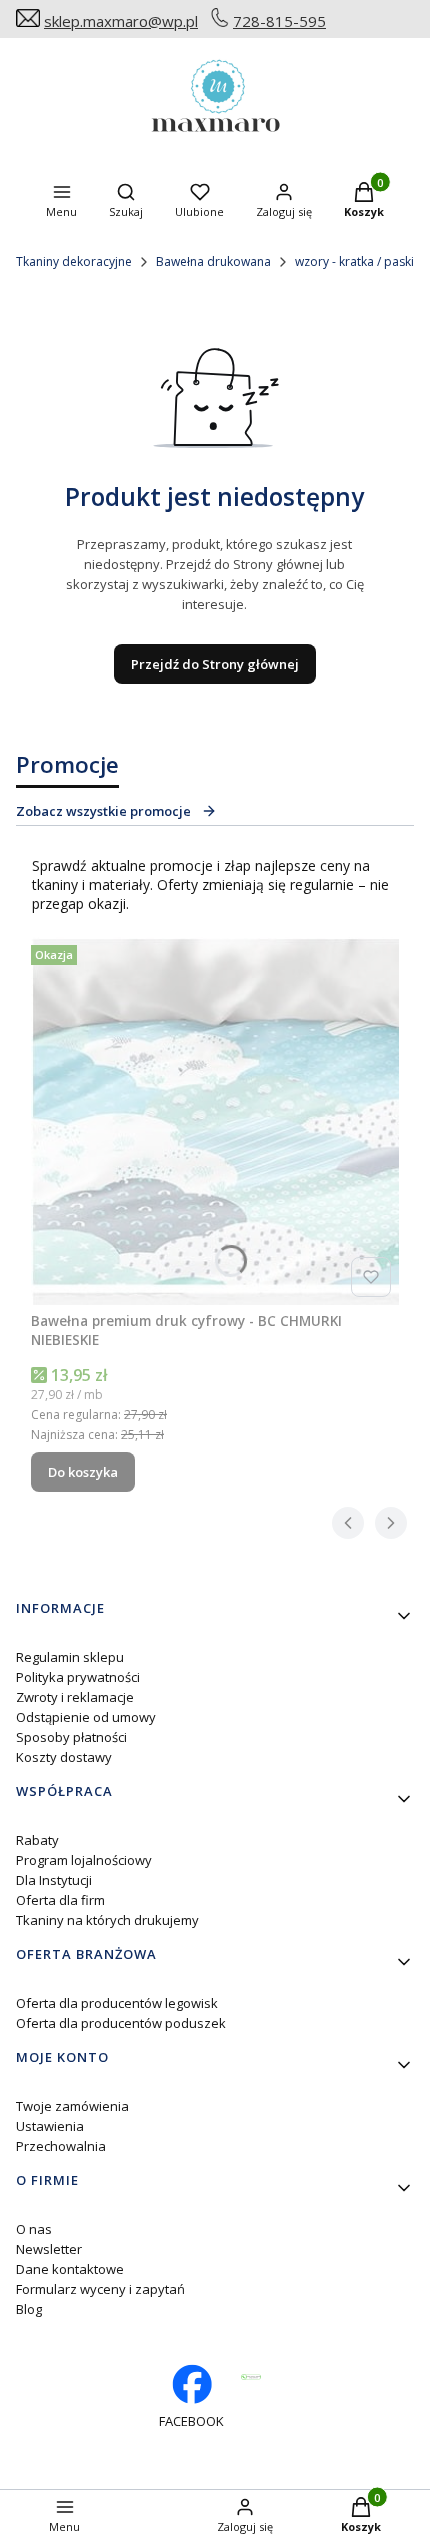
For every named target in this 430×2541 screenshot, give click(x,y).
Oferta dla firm (60, 1900)
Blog (29, 2309)
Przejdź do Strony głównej (215, 664)
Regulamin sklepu (70, 1657)
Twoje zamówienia (72, 2106)
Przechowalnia (61, 2146)
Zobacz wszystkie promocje (103, 811)
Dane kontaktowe (70, 2269)
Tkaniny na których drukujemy (107, 1920)
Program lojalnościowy (84, 1860)
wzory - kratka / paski (354, 261)
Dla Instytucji (54, 1880)
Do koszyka (83, 1472)
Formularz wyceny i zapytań (100, 2289)
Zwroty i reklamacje (75, 1697)
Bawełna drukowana (213, 261)
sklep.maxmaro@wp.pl (121, 21)
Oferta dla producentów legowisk (117, 2003)
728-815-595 (279, 21)
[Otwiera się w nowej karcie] (251, 2377)
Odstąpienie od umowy (86, 1717)
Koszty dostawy (64, 1757)
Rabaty (37, 1840)
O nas (34, 2229)
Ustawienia (50, 2126)
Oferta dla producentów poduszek (121, 2023)
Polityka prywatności (78, 1677)
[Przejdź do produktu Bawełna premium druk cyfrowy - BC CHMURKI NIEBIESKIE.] (215, 1121)
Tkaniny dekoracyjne (74, 261)
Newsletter (49, 2249)
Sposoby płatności (71, 1737)
